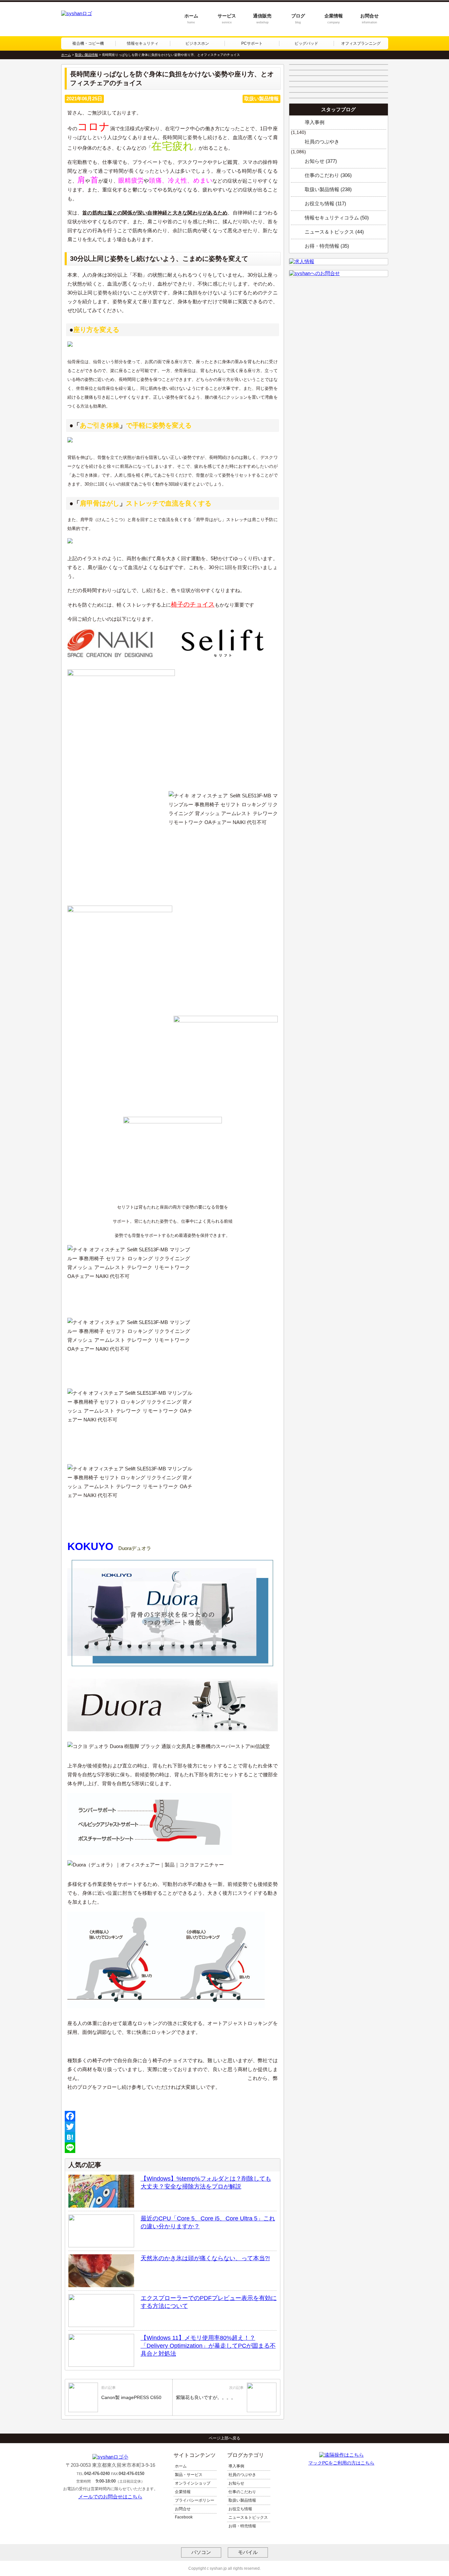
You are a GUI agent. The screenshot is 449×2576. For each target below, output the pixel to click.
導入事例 (315, 122)
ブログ (298, 19)
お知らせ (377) (321, 161)
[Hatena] (173, 2137)
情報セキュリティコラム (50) (337, 218)
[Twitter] (173, 2127)
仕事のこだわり (242, 2492)
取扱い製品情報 (242, 2500)
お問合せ (369, 19)
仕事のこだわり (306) (328, 175)
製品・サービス (189, 2475)
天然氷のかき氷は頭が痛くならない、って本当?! (205, 2258)
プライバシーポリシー (195, 2500)
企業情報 (334, 19)
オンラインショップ (193, 2483)
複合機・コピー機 (88, 43)
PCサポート (252, 43)
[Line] (173, 2148)
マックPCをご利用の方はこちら (341, 2463)
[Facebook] (173, 2116)
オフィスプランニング (361, 43)
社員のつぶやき (322, 142)
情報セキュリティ (143, 43)
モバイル (248, 2552)
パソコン (201, 2552)
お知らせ (236, 2483)
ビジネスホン (197, 43)
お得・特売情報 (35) (327, 246)
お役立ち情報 (240, 2509)
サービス (227, 19)
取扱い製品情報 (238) (328, 189)
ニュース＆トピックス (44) (334, 232)
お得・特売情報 (242, 2526)
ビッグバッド (306, 43)
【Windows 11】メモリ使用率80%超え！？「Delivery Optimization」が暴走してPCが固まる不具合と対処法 (208, 2346)
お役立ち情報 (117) (325, 203)
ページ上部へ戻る (225, 2438)
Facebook (184, 2517)
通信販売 (262, 19)
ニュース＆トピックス (248, 2517)
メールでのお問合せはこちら (110, 2497)
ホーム (191, 19)
